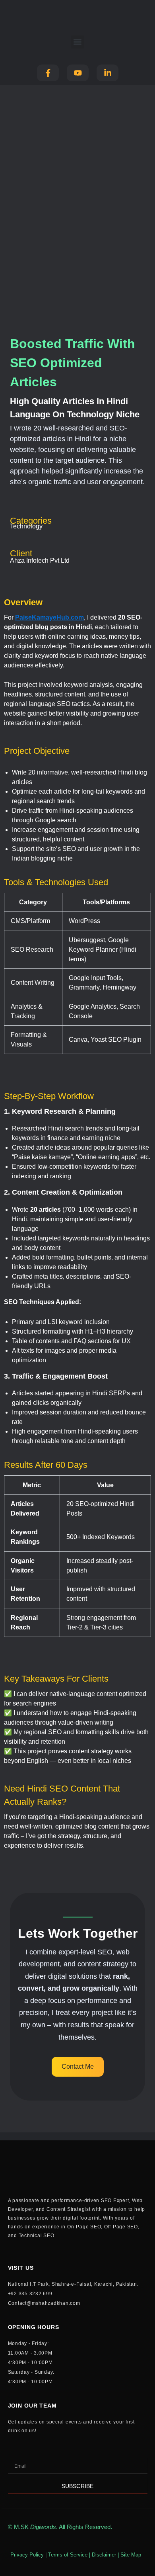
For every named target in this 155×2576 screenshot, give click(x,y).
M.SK (35, 2527)
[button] (78, 42)
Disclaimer (104, 2555)
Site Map (131, 2555)
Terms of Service (68, 2555)
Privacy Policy (27, 2555)
